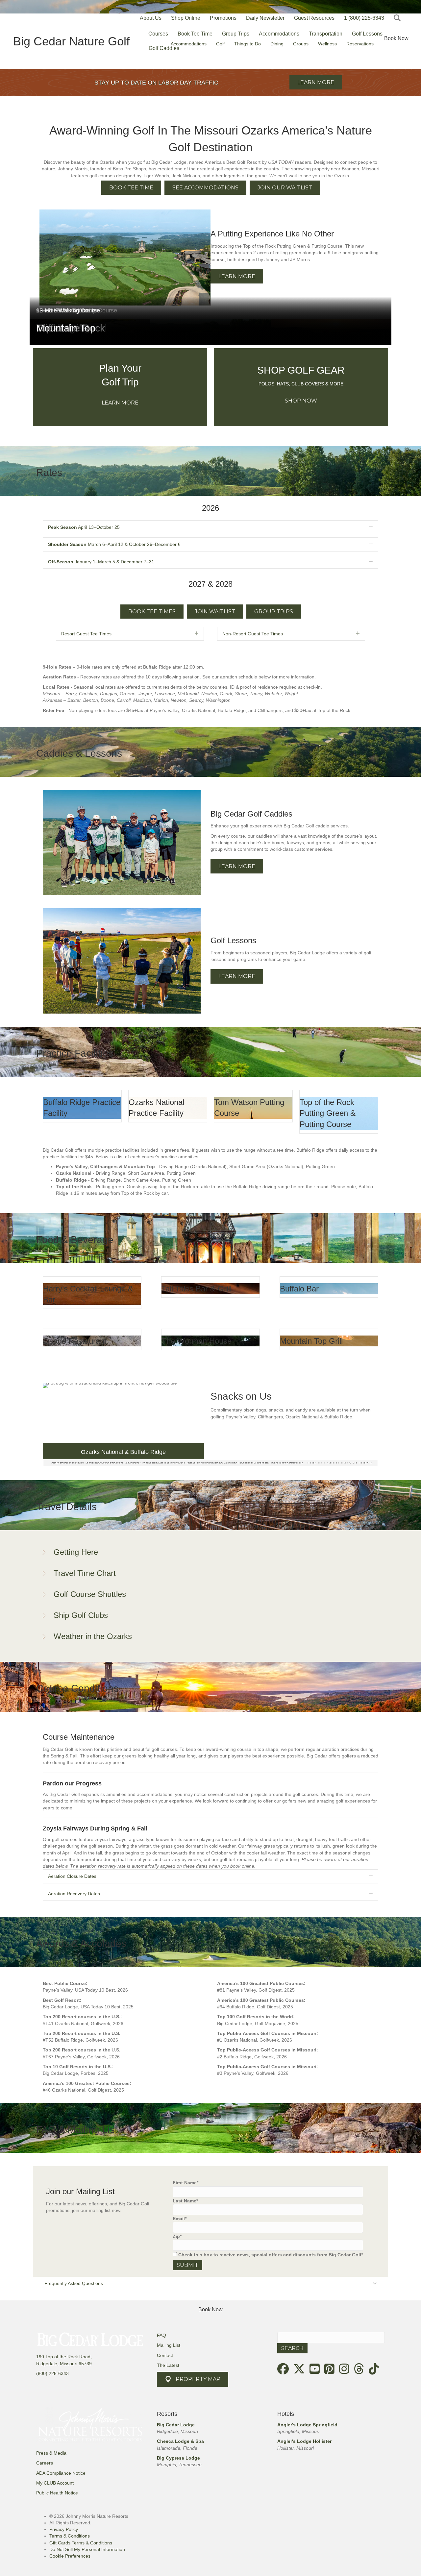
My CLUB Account (55, 2483)
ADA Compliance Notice (61, 2473)
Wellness (327, 44)
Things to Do (248, 44)
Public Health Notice (57, 2493)
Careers (45, 2463)
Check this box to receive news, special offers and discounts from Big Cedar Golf (270, 2255)
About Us (151, 18)
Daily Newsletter (265, 18)
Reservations (360, 44)
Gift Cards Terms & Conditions (81, 2543)
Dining (277, 44)
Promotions (223, 18)
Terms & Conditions (70, 2536)
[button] (398, 18)
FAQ (161, 2335)
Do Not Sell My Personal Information (87, 2549)
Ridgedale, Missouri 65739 (64, 2364)
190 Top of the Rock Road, (64, 2357)
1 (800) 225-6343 (364, 18)
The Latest (168, 2365)
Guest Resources (314, 18)
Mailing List (169, 2345)
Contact (165, 2355)
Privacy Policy (64, 2529)
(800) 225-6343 (52, 2373)
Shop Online (186, 18)
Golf (220, 44)
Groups (301, 44)
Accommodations (189, 44)
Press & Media (51, 2453)
